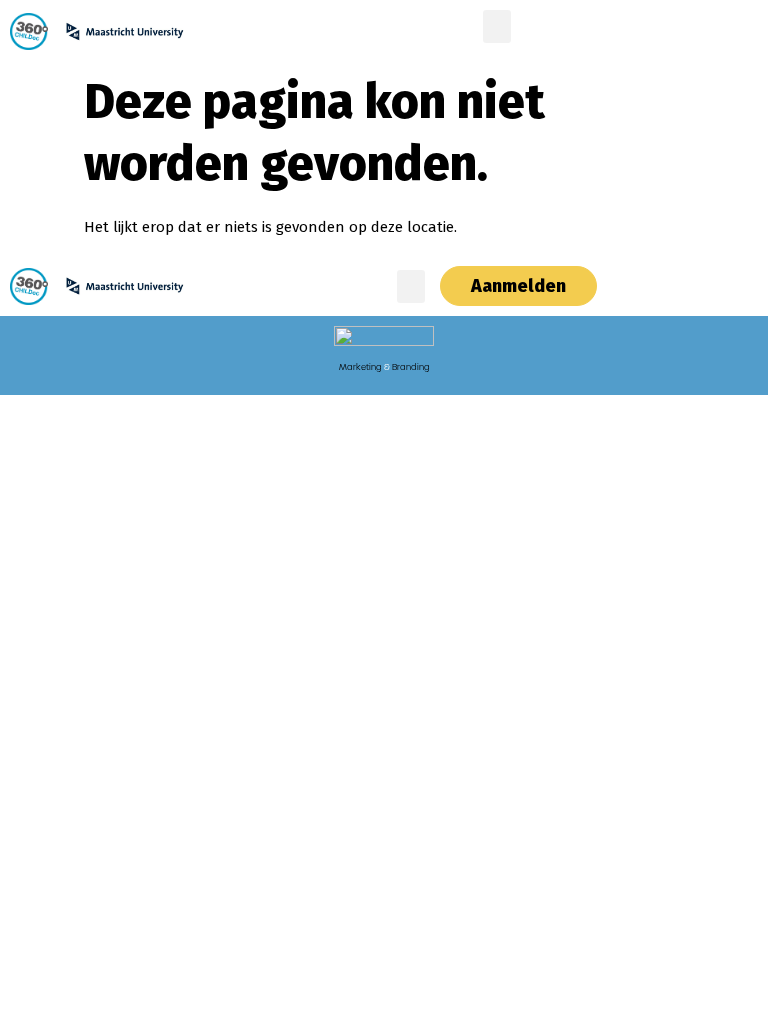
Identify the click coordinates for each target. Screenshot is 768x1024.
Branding (411, 367)
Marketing (360, 367)
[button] (497, 26)
